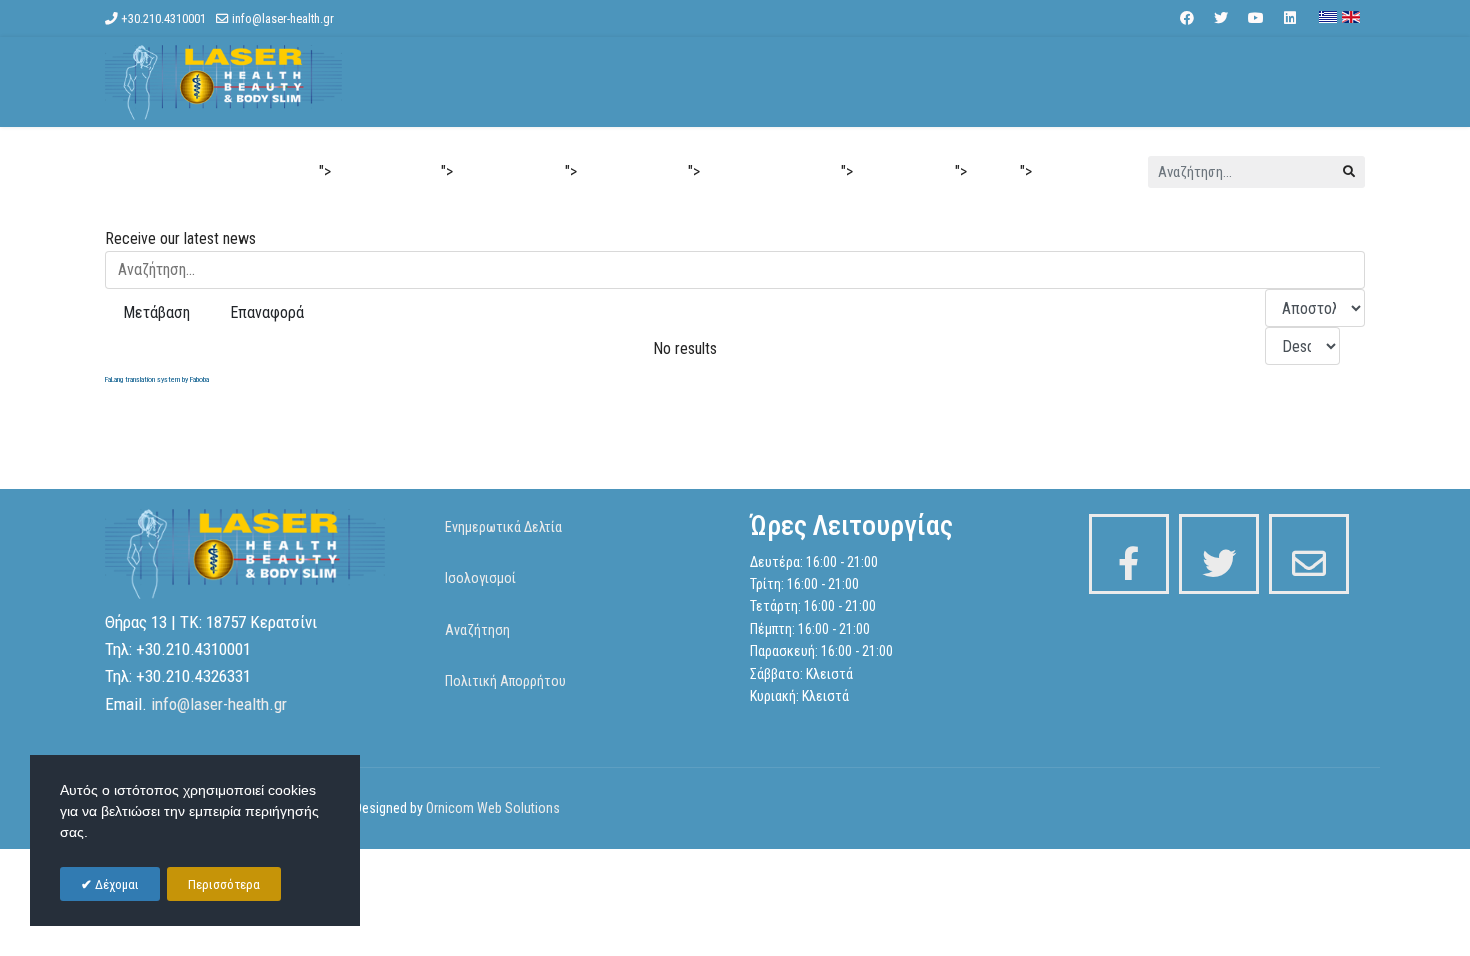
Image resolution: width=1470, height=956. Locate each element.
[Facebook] (1187, 18)
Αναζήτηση (477, 630)
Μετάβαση (156, 312)
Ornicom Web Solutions (493, 808)
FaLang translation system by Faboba (157, 379)
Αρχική (283, 172)
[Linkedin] (1290, 18)
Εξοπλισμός (904, 172)
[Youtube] (1256, 18)
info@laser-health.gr (283, 18)
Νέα (993, 172)
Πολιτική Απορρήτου (505, 681)
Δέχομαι (115, 884)
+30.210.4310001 (163, 18)
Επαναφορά (267, 312)
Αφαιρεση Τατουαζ (770, 172)
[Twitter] (1221, 18)
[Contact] (1309, 554)
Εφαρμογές (501, 172)
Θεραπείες (624, 172)
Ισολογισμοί (480, 578)
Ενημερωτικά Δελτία (503, 527)
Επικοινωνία (1085, 172)
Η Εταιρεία (378, 172)
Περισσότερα (224, 884)
